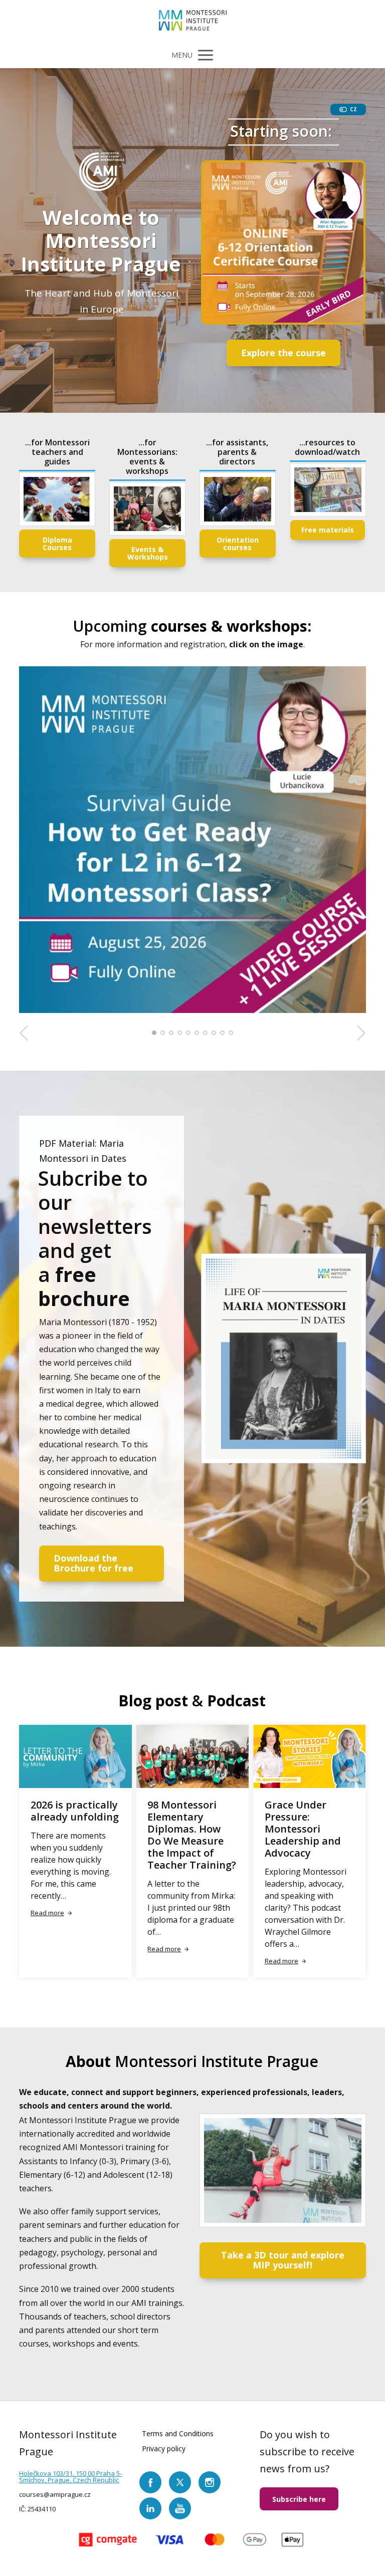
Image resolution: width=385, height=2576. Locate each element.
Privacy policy (164, 2449)
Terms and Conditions (178, 2433)
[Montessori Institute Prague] (193, 21)
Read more (47, 1913)
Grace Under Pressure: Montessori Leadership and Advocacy (303, 1829)
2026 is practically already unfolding (75, 1811)
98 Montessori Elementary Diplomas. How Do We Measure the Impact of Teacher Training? (192, 1835)
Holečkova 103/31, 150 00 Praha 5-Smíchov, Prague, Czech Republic (70, 2477)
